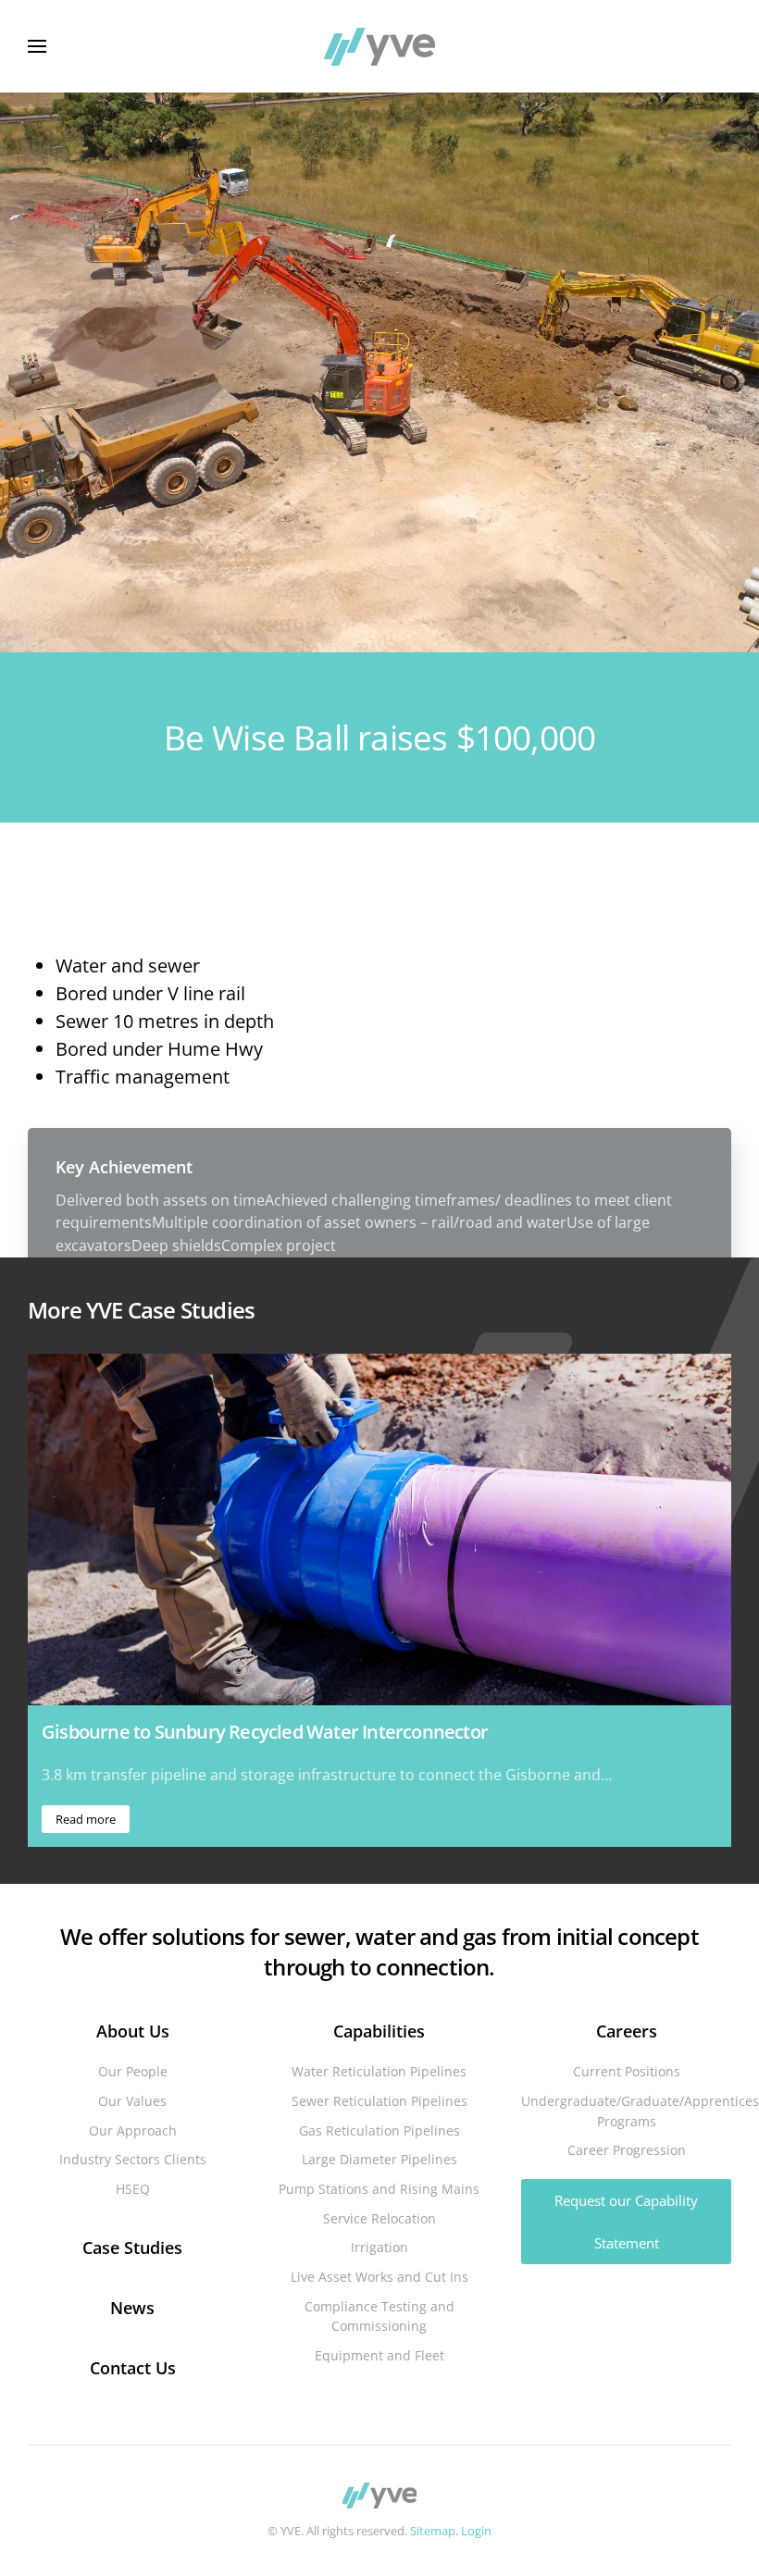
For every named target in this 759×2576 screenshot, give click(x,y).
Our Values (132, 2101)
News (132, 2308)
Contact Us (133, 2368)
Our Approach (133, 2130)
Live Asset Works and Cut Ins (379, 2277)
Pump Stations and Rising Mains (379, 2189)
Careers (627, 2031)
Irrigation (379, 2247)
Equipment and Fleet (379, 2355)
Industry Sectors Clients (133, 2159)
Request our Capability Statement (626, 2222)
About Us (133, 2031)
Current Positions (627, 2071)
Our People (133, 2071)
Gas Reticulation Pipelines (379, 2130)
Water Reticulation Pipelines (379, 2071)
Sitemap (433, 2531)
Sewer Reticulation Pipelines (379, 2101)
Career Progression (627, 2150)
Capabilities (379, 2031)
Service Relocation (379, 2218)
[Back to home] (379, 46)
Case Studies (132, 2248)
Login (476, 2531)
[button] (37, 46)
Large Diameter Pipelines (379, 2159)
